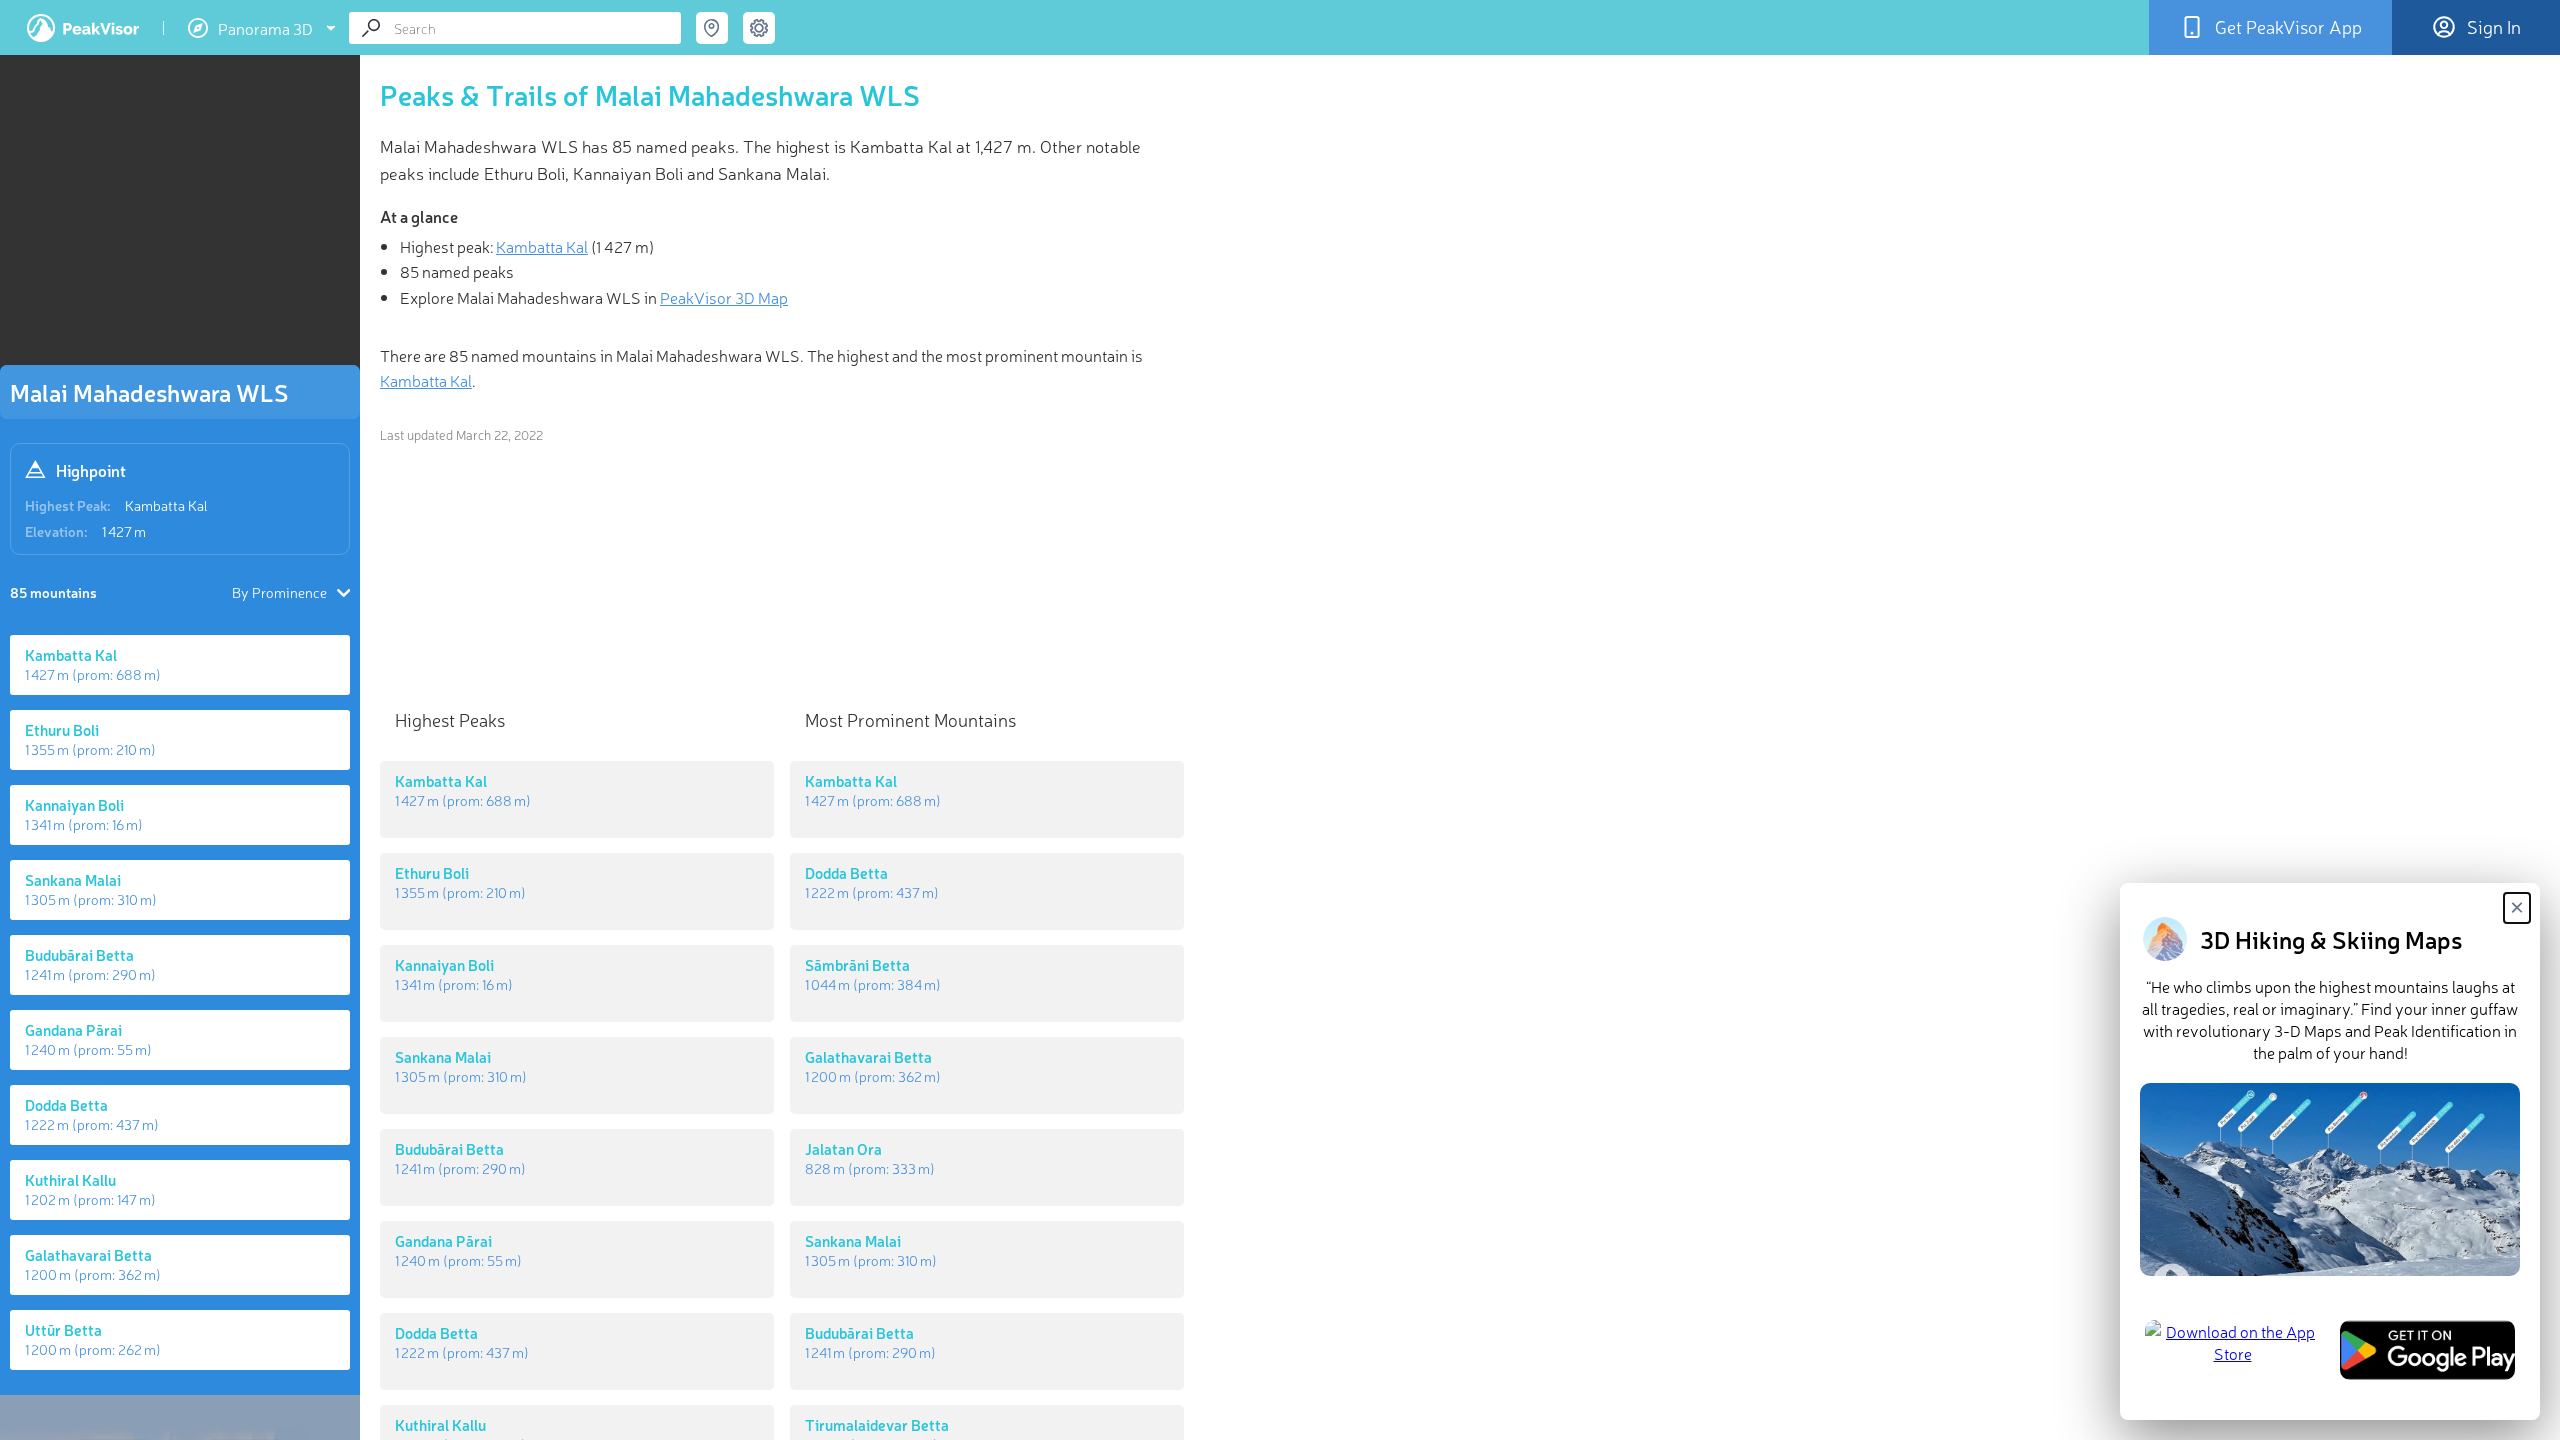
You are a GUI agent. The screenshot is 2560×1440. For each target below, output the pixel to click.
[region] (180, 216)
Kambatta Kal (166, 505)
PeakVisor (83, 28)
